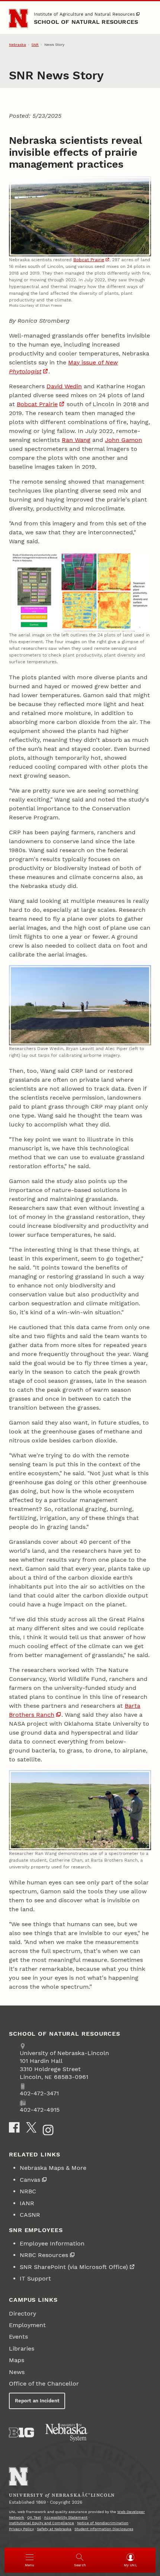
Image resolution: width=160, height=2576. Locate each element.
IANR (27, 2203)
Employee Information (52, 2243)
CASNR (30, 2215)
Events (18, 2337)
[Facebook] (14, 2127)
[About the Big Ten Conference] (21, 2433)
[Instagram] (48, 2130)
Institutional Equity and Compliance (41, 2523)
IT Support (35, 2278)
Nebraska (17, 45)
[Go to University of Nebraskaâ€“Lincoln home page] (18, 2477)
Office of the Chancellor (44, 2384)
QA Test (34, 2517)
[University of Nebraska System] (67, 2433)
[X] (31, 2127)
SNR (35, 45)
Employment (27, 2325)
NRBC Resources (44, 2255)
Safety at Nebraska (54, 2529)
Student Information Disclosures (104, 2529)
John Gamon (124, 440)
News (17, 2372)
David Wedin (64, 386)
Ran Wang (76, 440)
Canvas (30, 2180)
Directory (23, 2313)
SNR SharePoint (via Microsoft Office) (74, 2267)
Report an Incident (37, 2401)
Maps (17, 2360)
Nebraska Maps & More (53, 2168)
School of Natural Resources (86, 22)
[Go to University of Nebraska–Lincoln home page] (18, 18)
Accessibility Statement (66, 2517)
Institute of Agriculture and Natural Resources (84, 14)
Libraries (22, 2349)
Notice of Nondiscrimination (103, 2523)
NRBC (28, 2191)
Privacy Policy (21, 2529)
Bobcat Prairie (89, 260)
